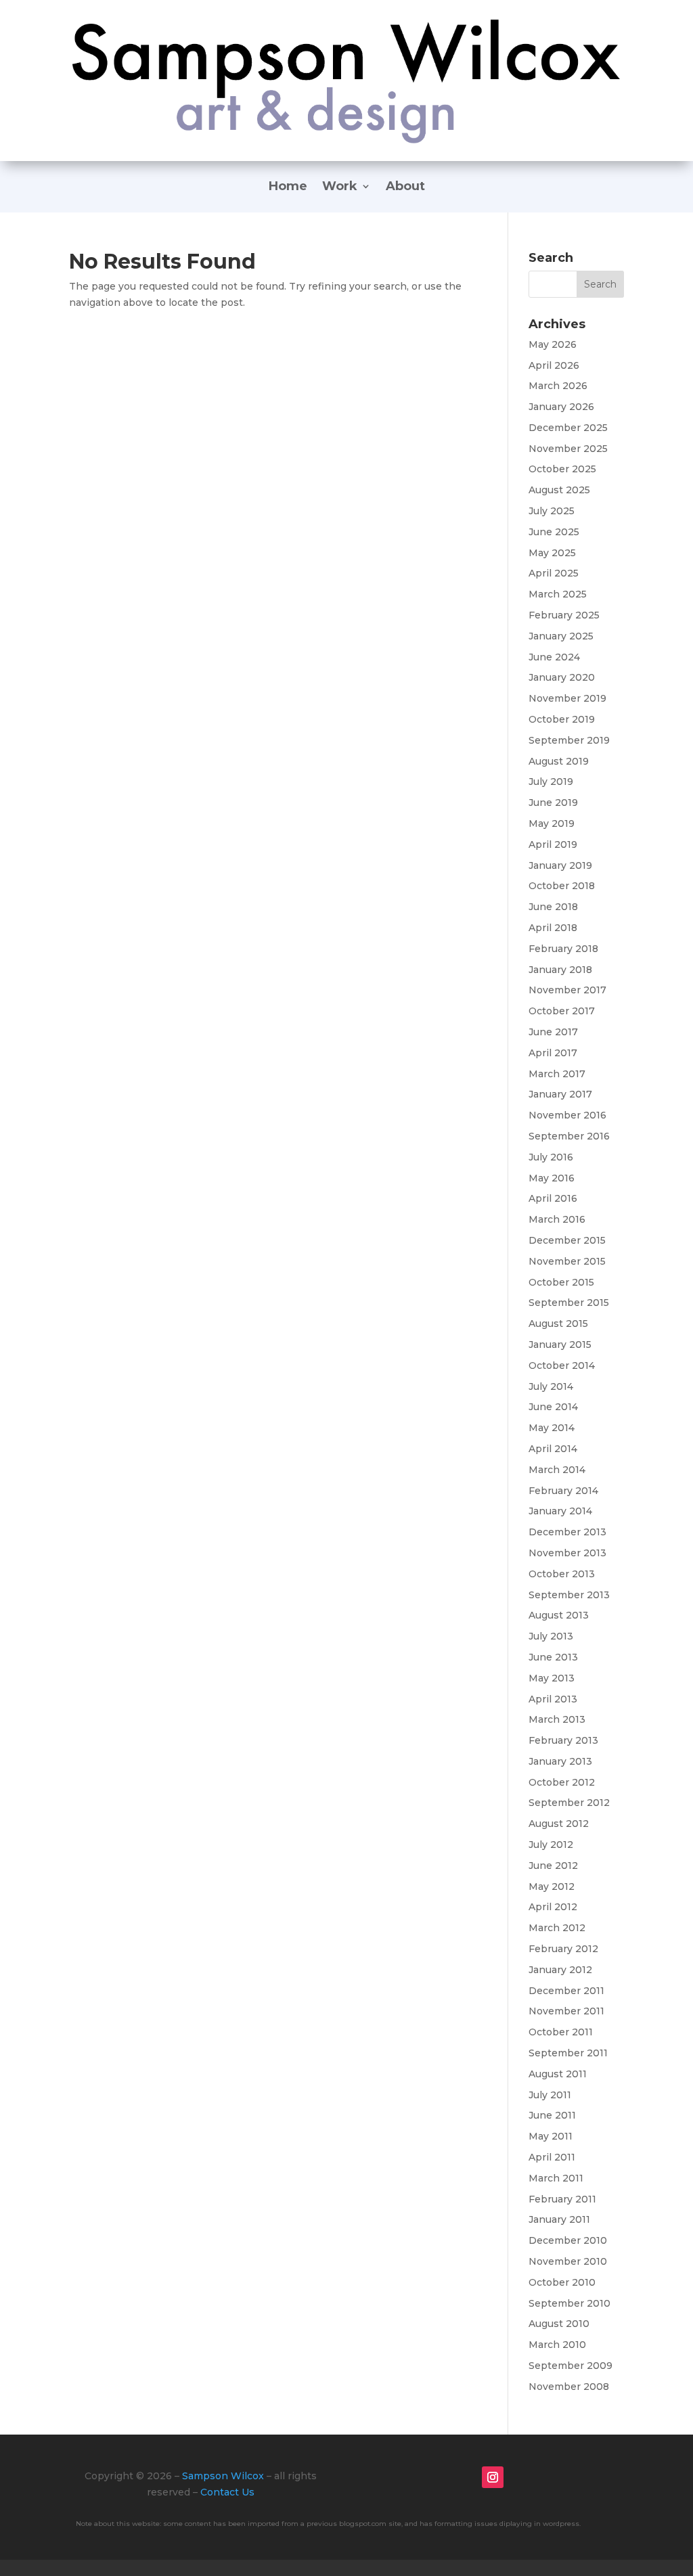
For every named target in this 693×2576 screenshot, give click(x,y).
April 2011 (552, 2157)
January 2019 (560, 865)
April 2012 (553, 1907)
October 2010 (562, 2282)
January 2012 (560, 1970)
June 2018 (553, 907)
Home (288, 187)
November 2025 (568, 449)
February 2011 (562, 2199)
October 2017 (562, 1011)
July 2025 (552, 511)
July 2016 (551, 1157)
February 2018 (563, 949)
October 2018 (562, 886)
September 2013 (569, 1595)
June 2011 (552, 2115)
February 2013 (563, 1740)
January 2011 (559, 2219)
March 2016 (557, 1219)
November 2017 (567, 990)
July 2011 (550, 2095)
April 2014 (553, 1449)
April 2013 (553, 1699)
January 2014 (560, 1511)
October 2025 (562, 469)
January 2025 (561, 636)
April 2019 (553, 844)
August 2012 (559, 1824)
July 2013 (551, 1636)
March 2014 (557, 1470)
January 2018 (560, 970)
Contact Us (227, 2492)
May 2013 (552, 1678)
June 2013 (553, 1657)
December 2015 (567, 1240)
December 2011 (566, 1991)
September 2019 (569, 740)
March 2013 (557, 1719)
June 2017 (553, 1032)
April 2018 (553, 928)
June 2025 (554, 532)
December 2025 (568, 428)
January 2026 (561, 407)
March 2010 (557, 2345)
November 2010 (568, 2261)
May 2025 (552, 553)
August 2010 (559, 2324)
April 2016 (553, 1198)
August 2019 (559, 761)
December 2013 (567, 1532)
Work (340, 187)
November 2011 (566, 2011)
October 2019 (562, 719)
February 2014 (563, 1491)
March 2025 (558, 594)
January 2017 (560, 1094)
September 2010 (569, 2303)
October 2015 (561, 1282)
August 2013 (559, 1615)
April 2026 (554, 365)
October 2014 (562, 1365)
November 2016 (567, 1115)
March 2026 (558, 386)
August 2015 (558, 1324)
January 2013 (560, 1761)
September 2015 (569, 1303)
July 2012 (551, 1845)
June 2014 (553, 1407)
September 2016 (569, 1136)
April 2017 (553, 1053)
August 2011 (558, 2074)
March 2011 (556, 2178)
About (405, 187)
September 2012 (569, 1803)
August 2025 (559, 490)
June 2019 (553, 803)
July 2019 (551, 782)
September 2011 (568, 2053)
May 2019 (552, 823)
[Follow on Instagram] (493, 2477)
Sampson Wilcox (223, 2476)
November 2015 (567, 1261)
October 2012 (562, 1782)
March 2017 (557, 1074)
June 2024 (554, 657)
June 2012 (553, 1866)
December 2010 (568, 2240)
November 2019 (567, 698)
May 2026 (553, 344)
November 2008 (569, 2387)
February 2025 (564, 615)
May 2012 (552, 1886)
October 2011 (561, 2032)
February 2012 (563, 1949)
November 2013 (567, 1553)
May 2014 (552, 1428)
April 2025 (554, 573)
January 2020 (562, 677)
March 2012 (557, 1928)
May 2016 (552, 1178)
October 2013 (562, 1574)
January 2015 (560, 1345)
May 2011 (551, 2136)
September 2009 (571, 2366)
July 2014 (551, 1386)
